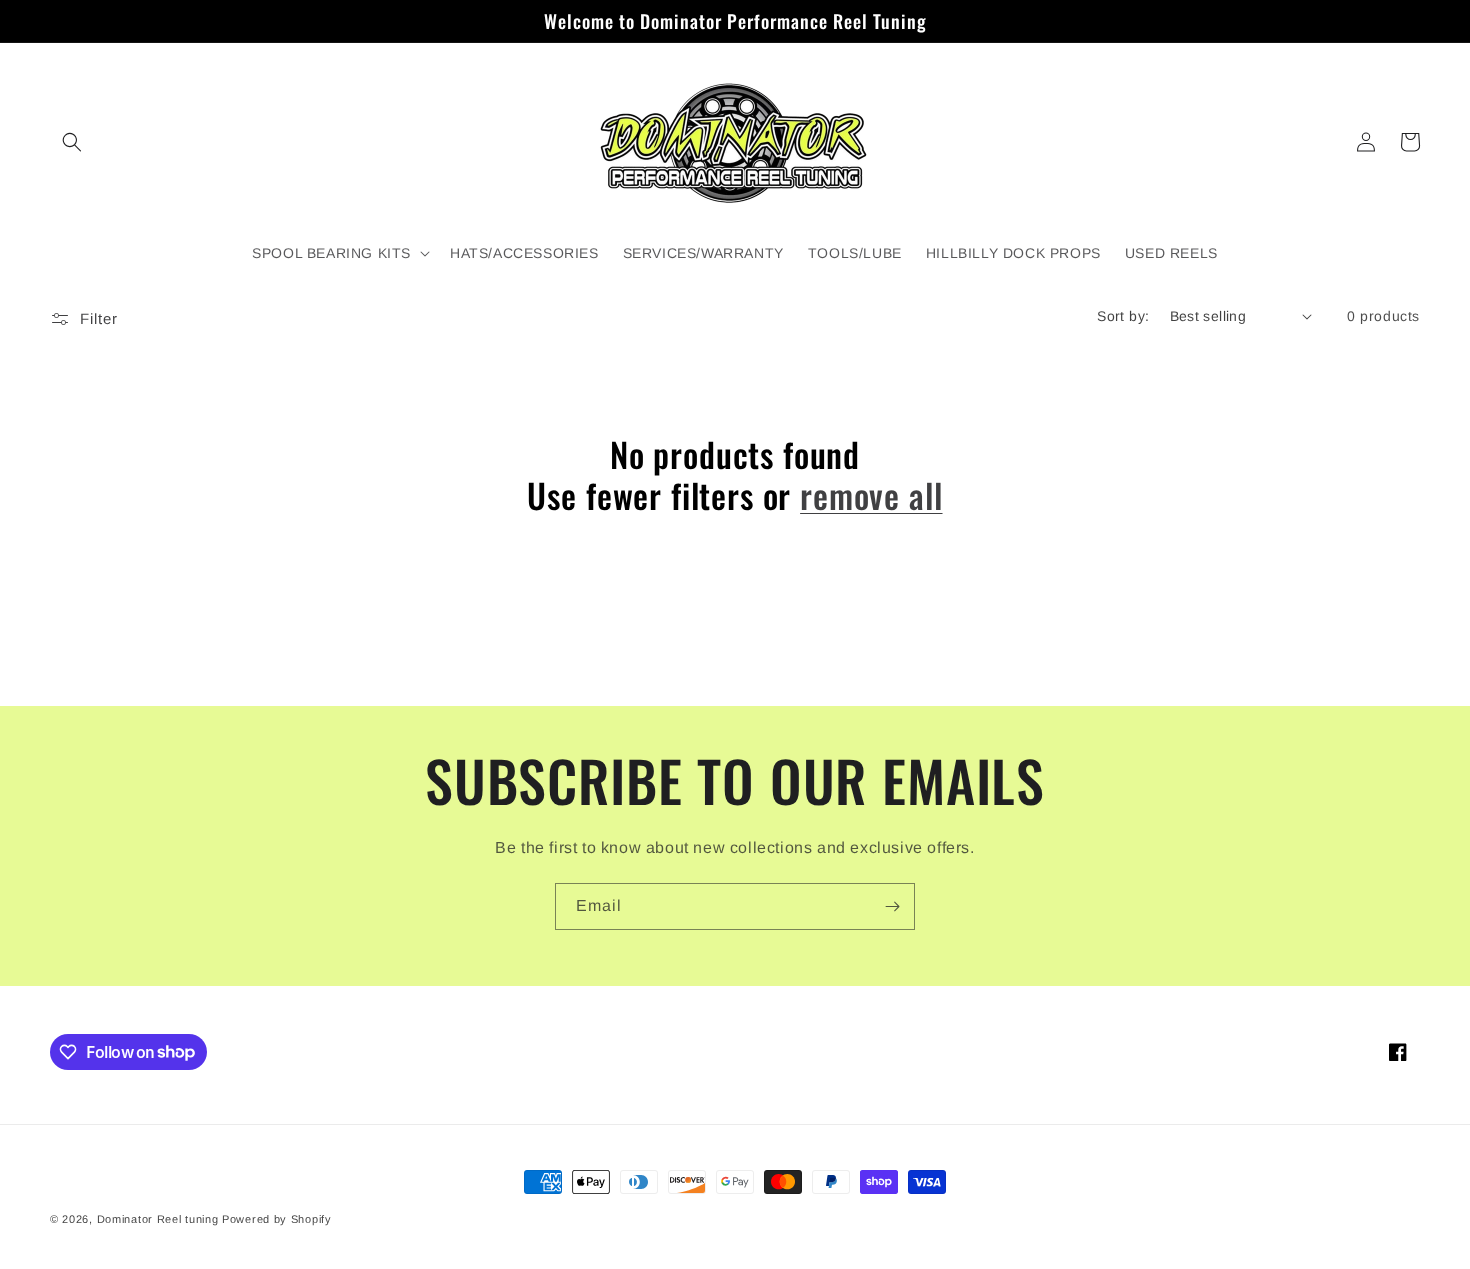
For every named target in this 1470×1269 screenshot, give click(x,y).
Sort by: (1123, 316)
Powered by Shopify (277, 1219)
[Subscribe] (892, 906)
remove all (871, 495)
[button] (72, 142)
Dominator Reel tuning (158, 1219)
